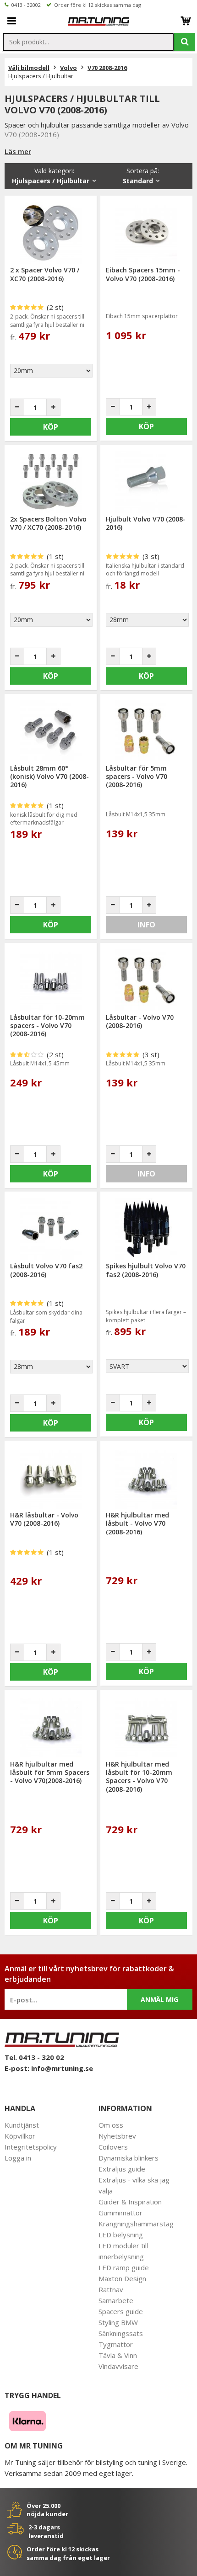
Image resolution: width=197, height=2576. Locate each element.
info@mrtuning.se (62, 2068)
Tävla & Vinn (118, 2355)
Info (146, 925)
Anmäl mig (159, 1999)
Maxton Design (122, 2278)
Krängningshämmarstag (136, 2224)
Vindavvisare (118, 2366)
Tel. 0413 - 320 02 (34, 2057)
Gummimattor (120, 2213)
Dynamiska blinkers (129, 2158)
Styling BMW (118, 2322)
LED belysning (121, 2235)
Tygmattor (116, 2344)
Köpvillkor (20, 2136)
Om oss (111, 2125)
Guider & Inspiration (130, 2202)
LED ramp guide (124, 2267)
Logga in (18, 2158)
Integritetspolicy (31, 2147)
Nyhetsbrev (117, 2136)
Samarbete (116, 2300)
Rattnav (111, 2289)
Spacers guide (121, 2311)
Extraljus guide (122, 2169)
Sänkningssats (121, 2333)
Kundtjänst (22, 2125)
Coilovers (113, 2147)
